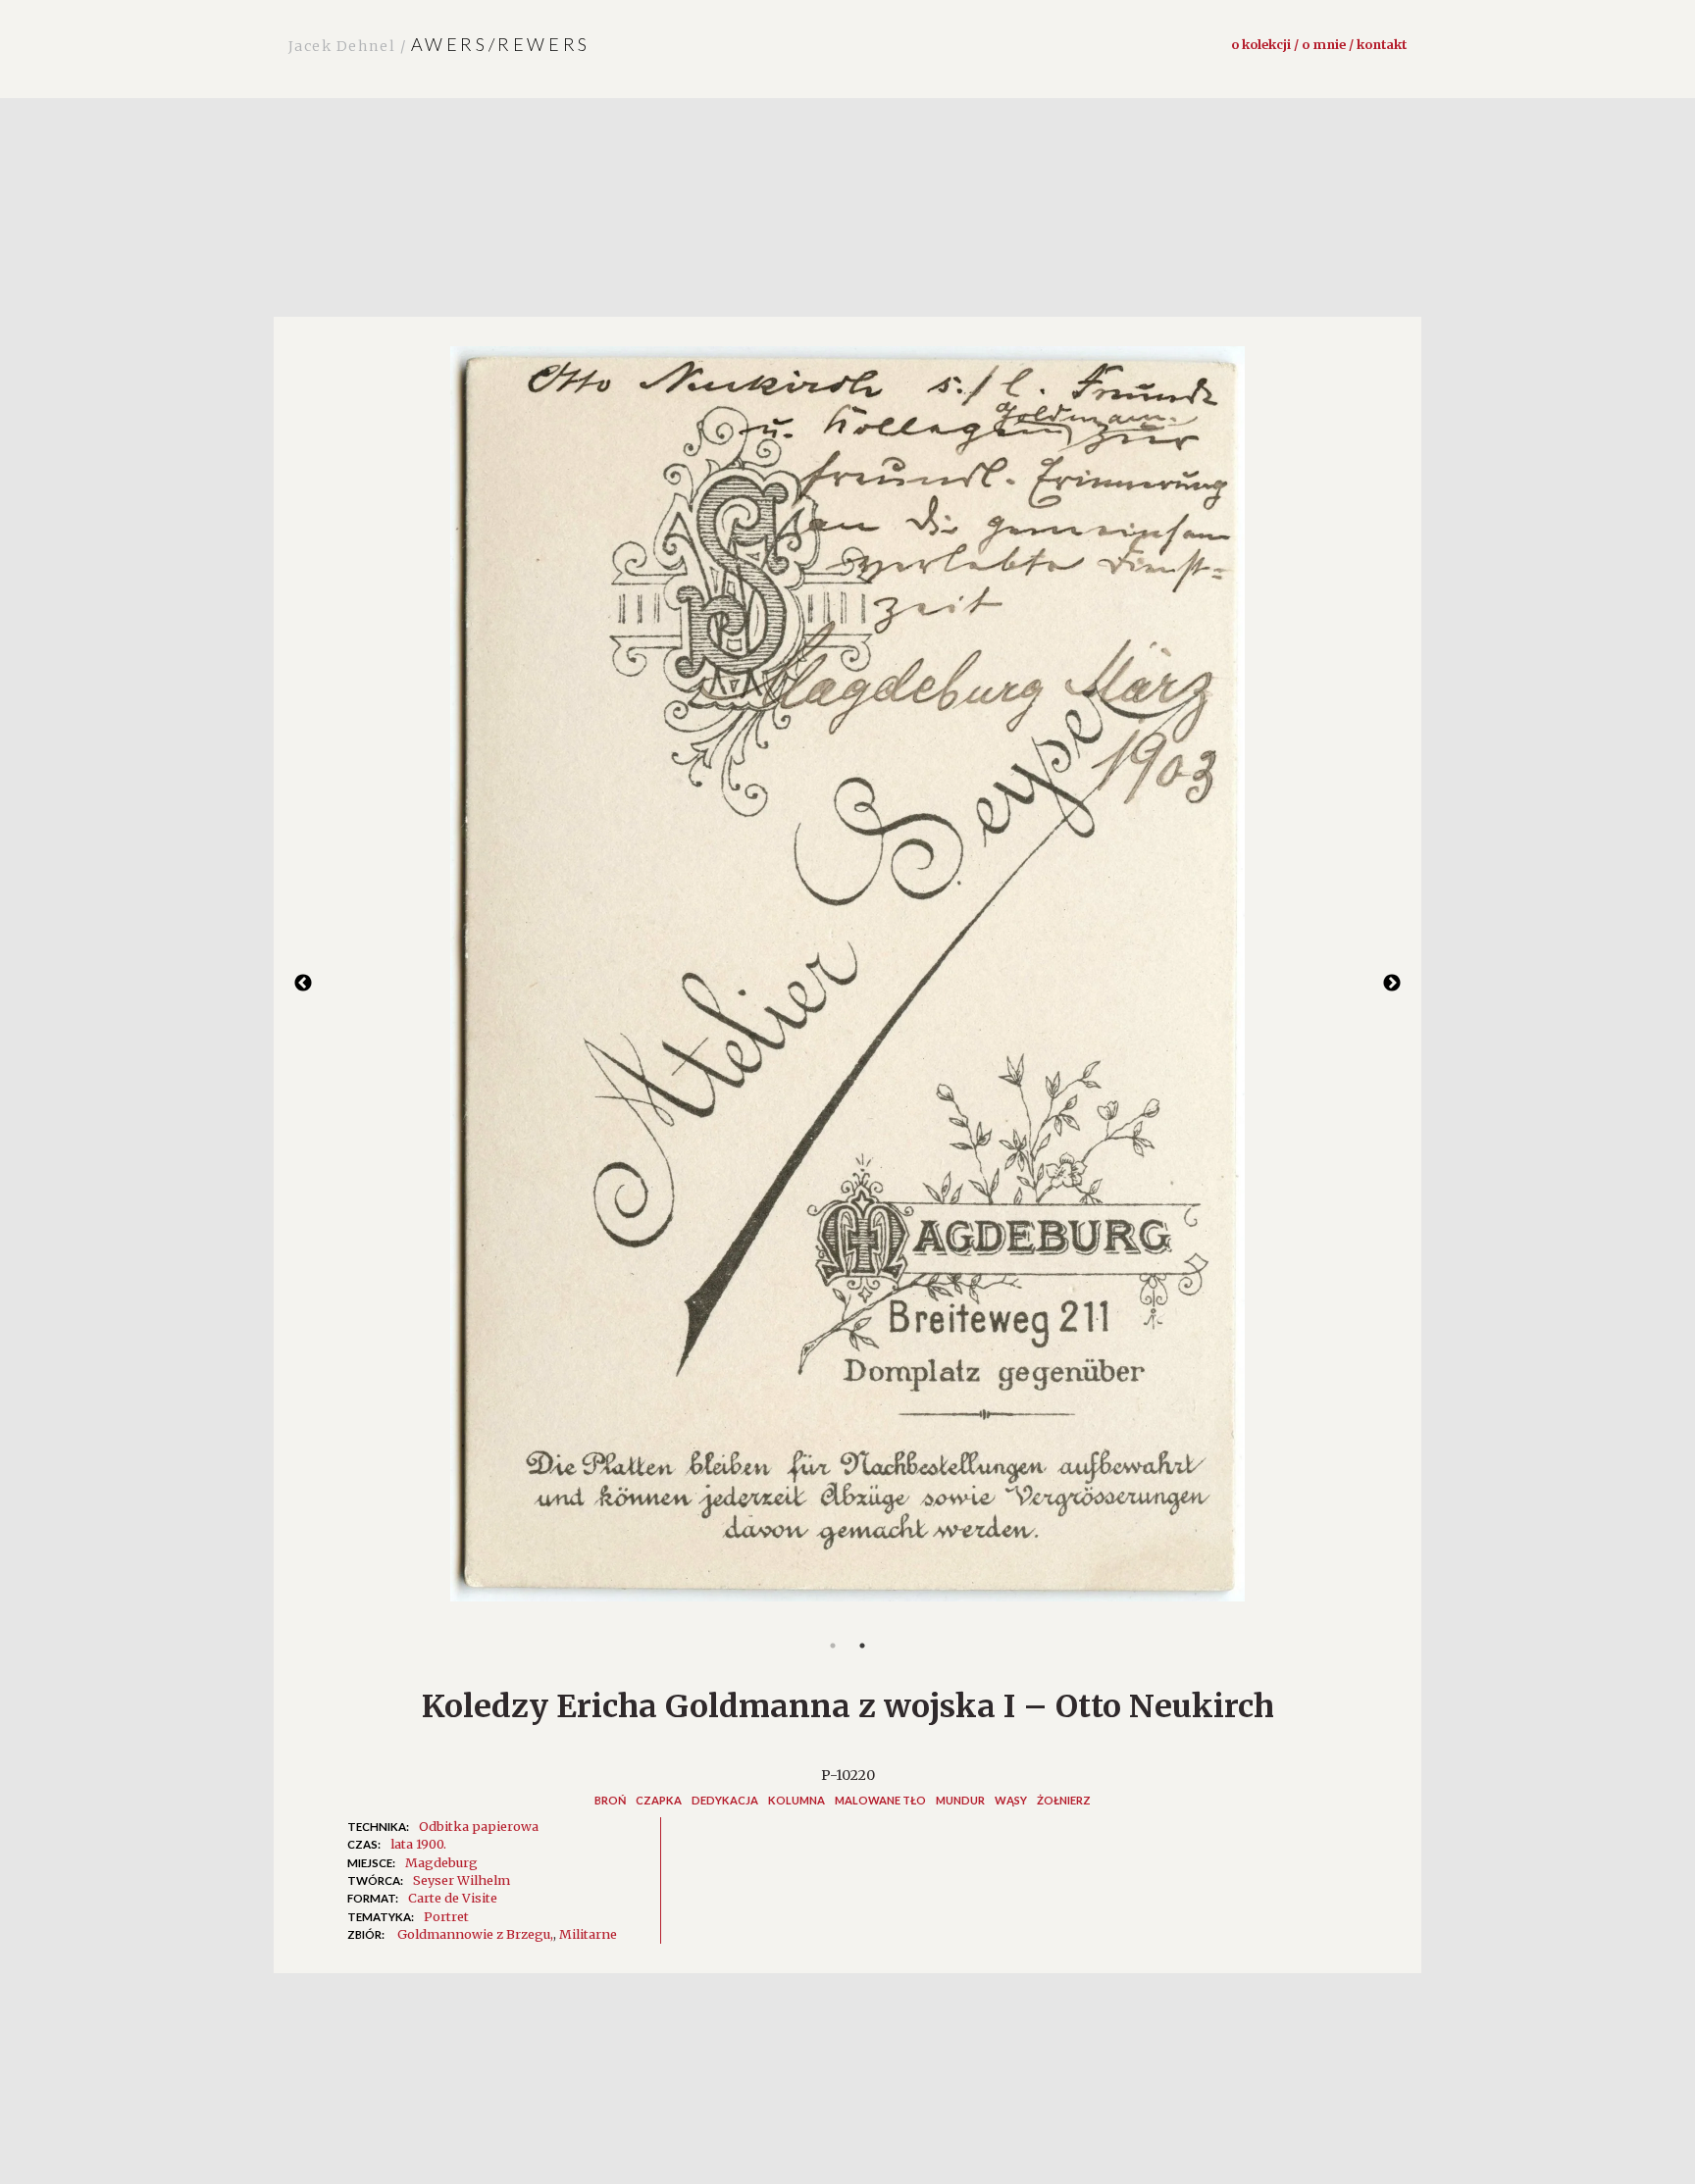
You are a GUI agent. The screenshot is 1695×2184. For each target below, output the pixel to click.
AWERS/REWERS (439, 44)
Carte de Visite (453, 1898)
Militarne (588, 1934)
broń (610, 1800)
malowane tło (880, 1800)
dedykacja (725, 1800)
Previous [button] (303, 984)
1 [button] (833, 1646)
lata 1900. (418, 1844)
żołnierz (1064, 1800)
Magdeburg (441, 1862)
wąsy (1011, 1800)
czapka (659, 1800)
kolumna (796, 1800)
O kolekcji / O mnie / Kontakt (1319, 44)
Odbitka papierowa (479, 1826)
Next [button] (1392, 984)
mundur (960, 1800)
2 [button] (862, 1646)
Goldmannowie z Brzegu (474, 1934)
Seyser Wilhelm (462, 1880)
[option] (847, 984)
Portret (446, 1916)
